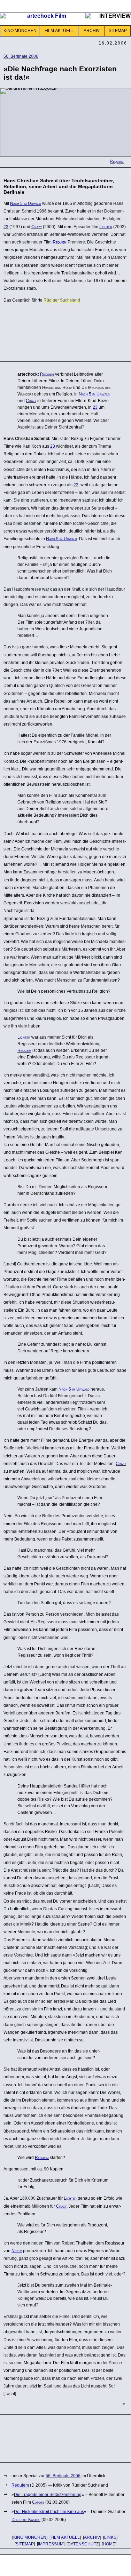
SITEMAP (118, 31)
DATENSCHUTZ (83, 2544)
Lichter (106, 227)
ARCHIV (92, 31)
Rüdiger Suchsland (62, 300)
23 (6, 227)
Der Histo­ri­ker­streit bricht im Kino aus (49, 2512)
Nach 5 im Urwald (26, 203)
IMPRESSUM (51, 2544)
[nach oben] (124, 2404)
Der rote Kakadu (26, 2520)
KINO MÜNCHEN (20, 31)
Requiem (117, 161)
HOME (109, 2544)
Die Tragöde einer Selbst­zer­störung (48, 2495)
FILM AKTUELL (59, 31)
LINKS (110, 2537)
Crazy (37, 227)
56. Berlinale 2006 (21, 56)
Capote (38, 2502)
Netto (17, 2251)
